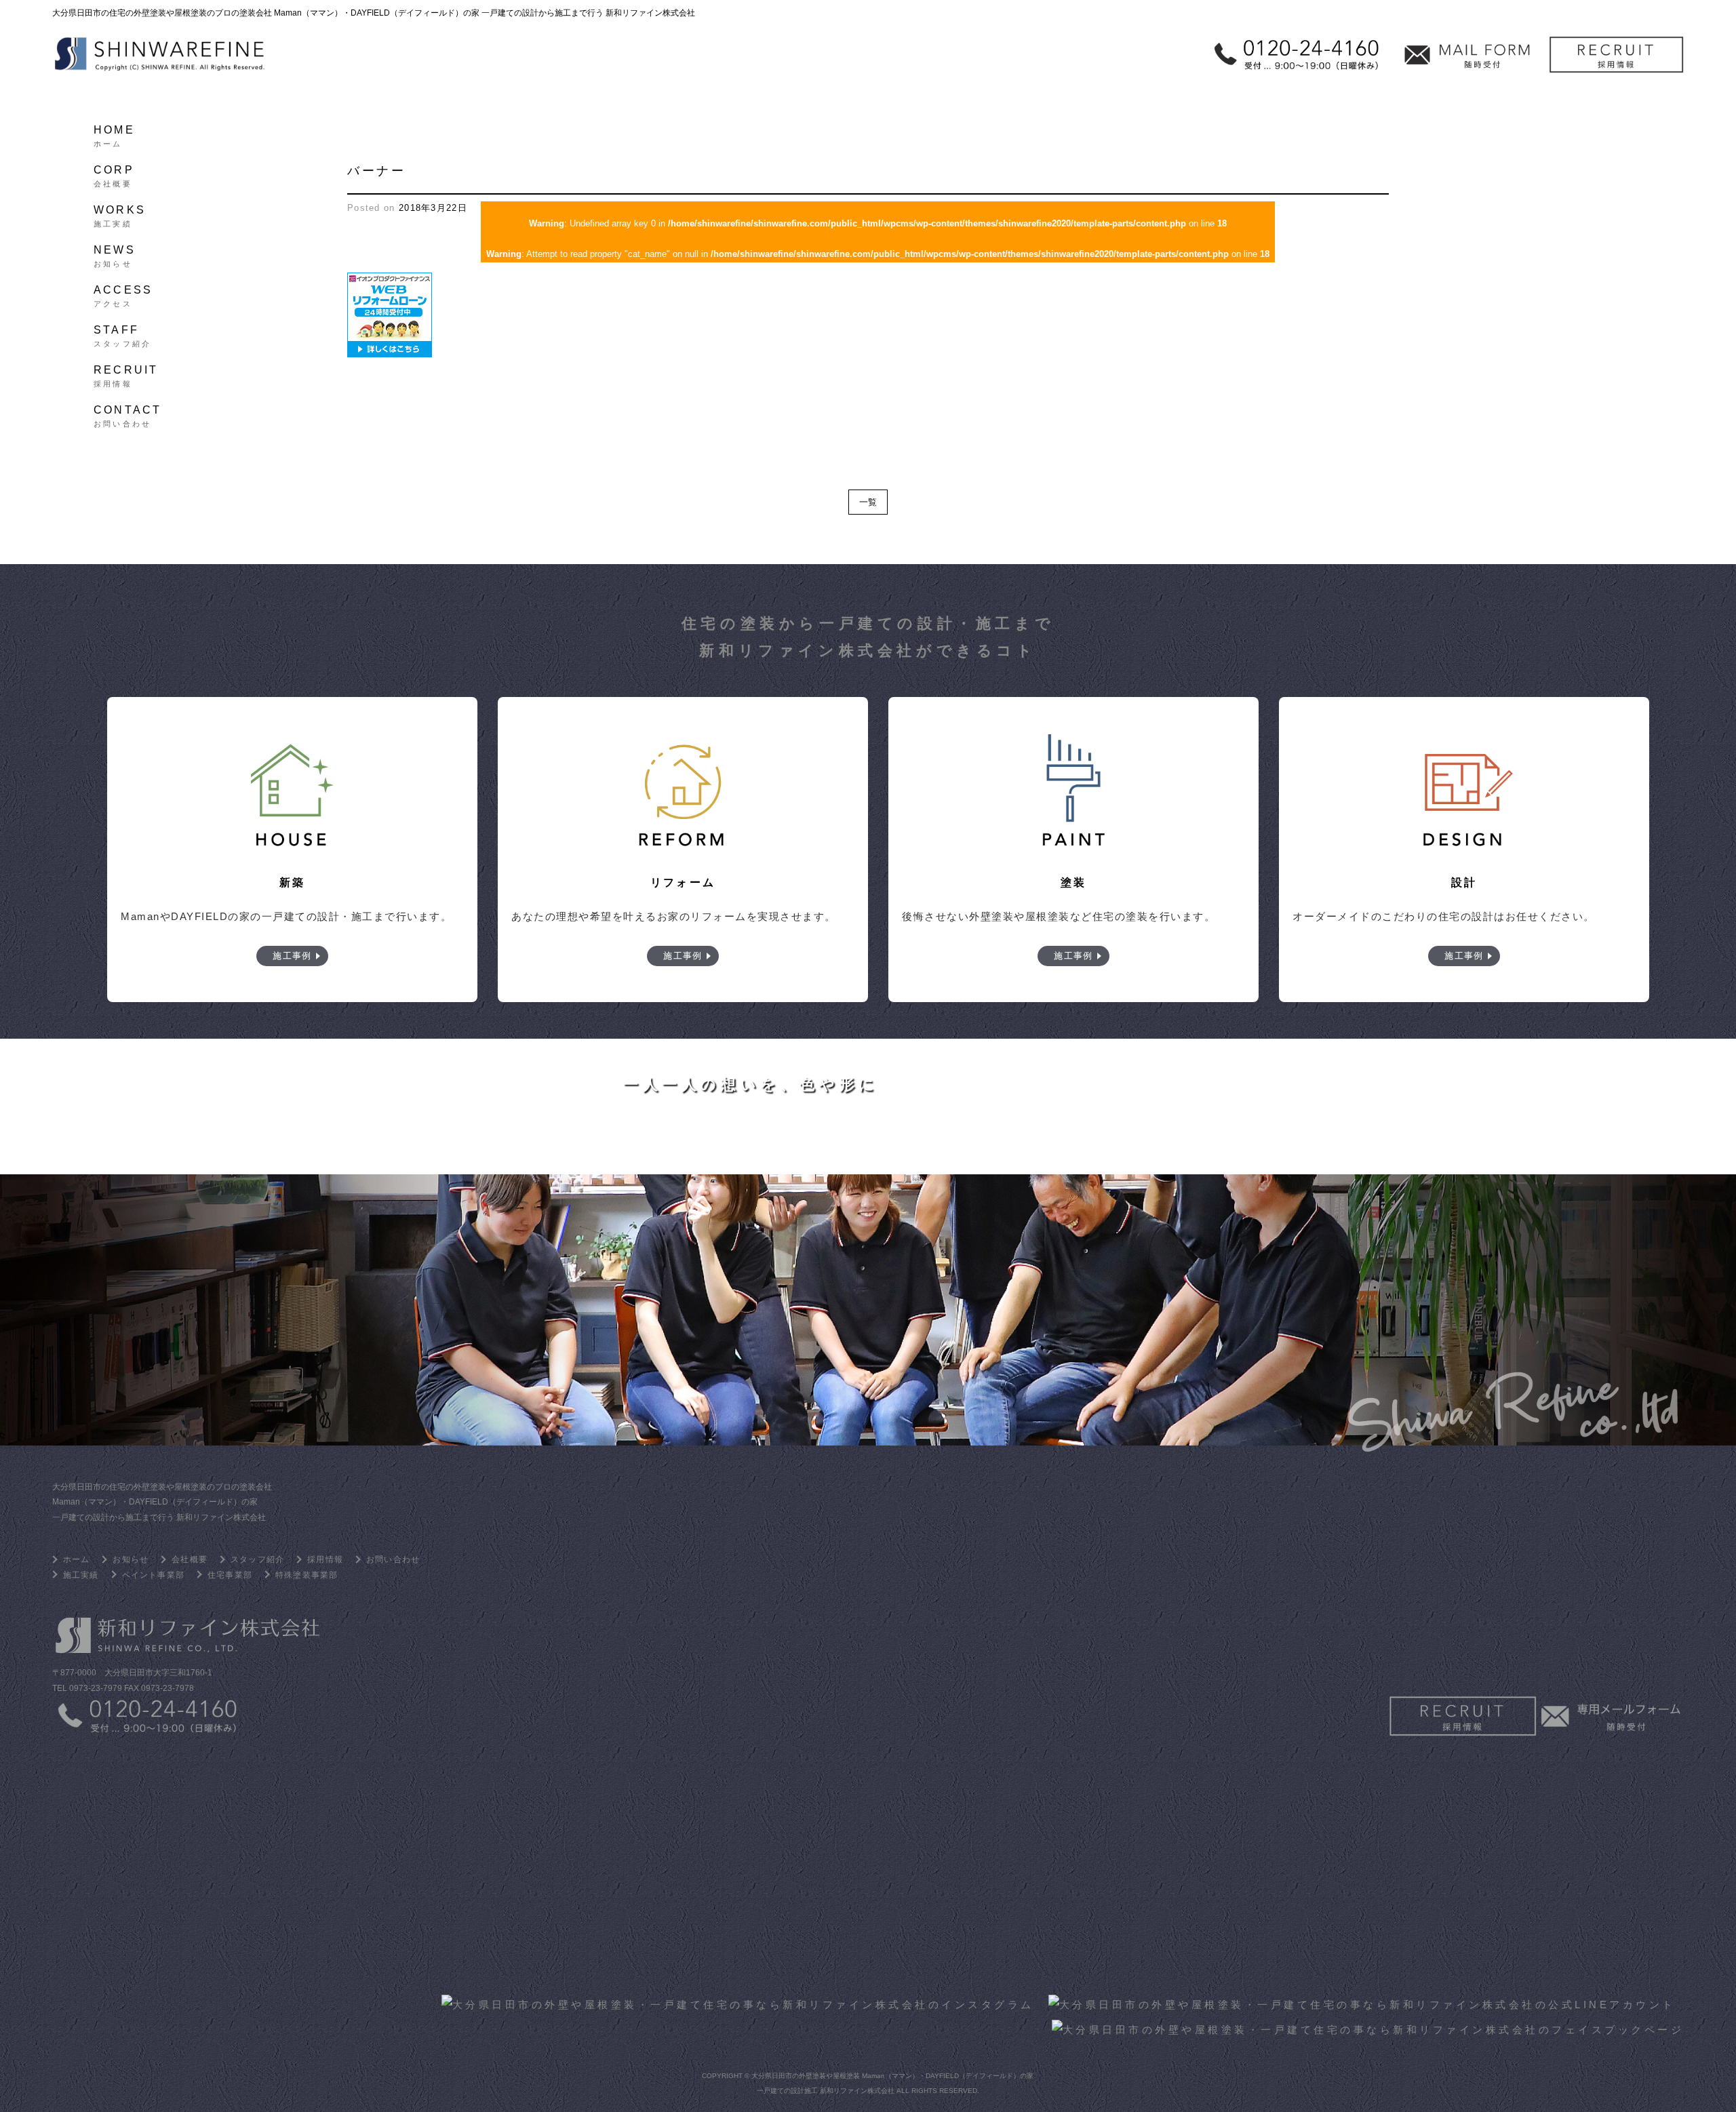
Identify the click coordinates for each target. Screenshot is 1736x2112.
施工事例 (292, 956)
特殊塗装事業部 (307, 1575)
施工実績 (81, 1575)
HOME (114, 134)
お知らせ (131, 1559)
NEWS (115, 254)
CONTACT (127, 414)
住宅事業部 (230, 1575)
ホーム (77, 1559)
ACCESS (123, 294)
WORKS (120, 214)
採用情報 (325, 1559)
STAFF (122, 334)
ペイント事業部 (153, 1575)
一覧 (868, 502)
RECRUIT (126, 374)
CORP (114, 174)
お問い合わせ (393, 1559)
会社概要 (190, 1559)
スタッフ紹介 (257, 1559)
